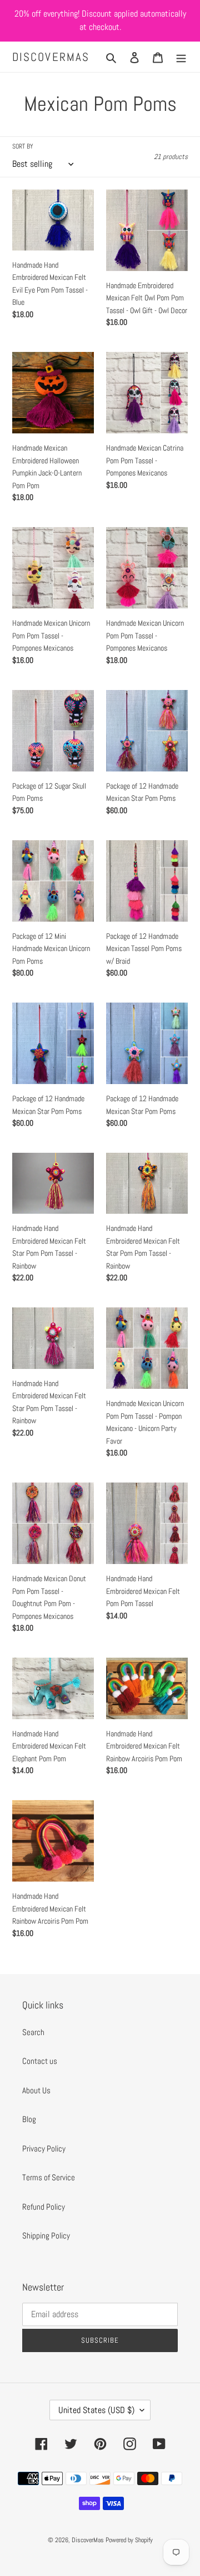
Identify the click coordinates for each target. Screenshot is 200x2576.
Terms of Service (49, 2177)
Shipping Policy (46, 2235)
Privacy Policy (44, 2148)
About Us (36, 2090)
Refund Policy (44, 2207)
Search (33, 2032)
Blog (29, 2119)
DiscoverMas (51, 57)
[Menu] (181, 57)
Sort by (23, 146)
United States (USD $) (96, 2410)
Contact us (40, 2061)
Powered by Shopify (129, 2540)
